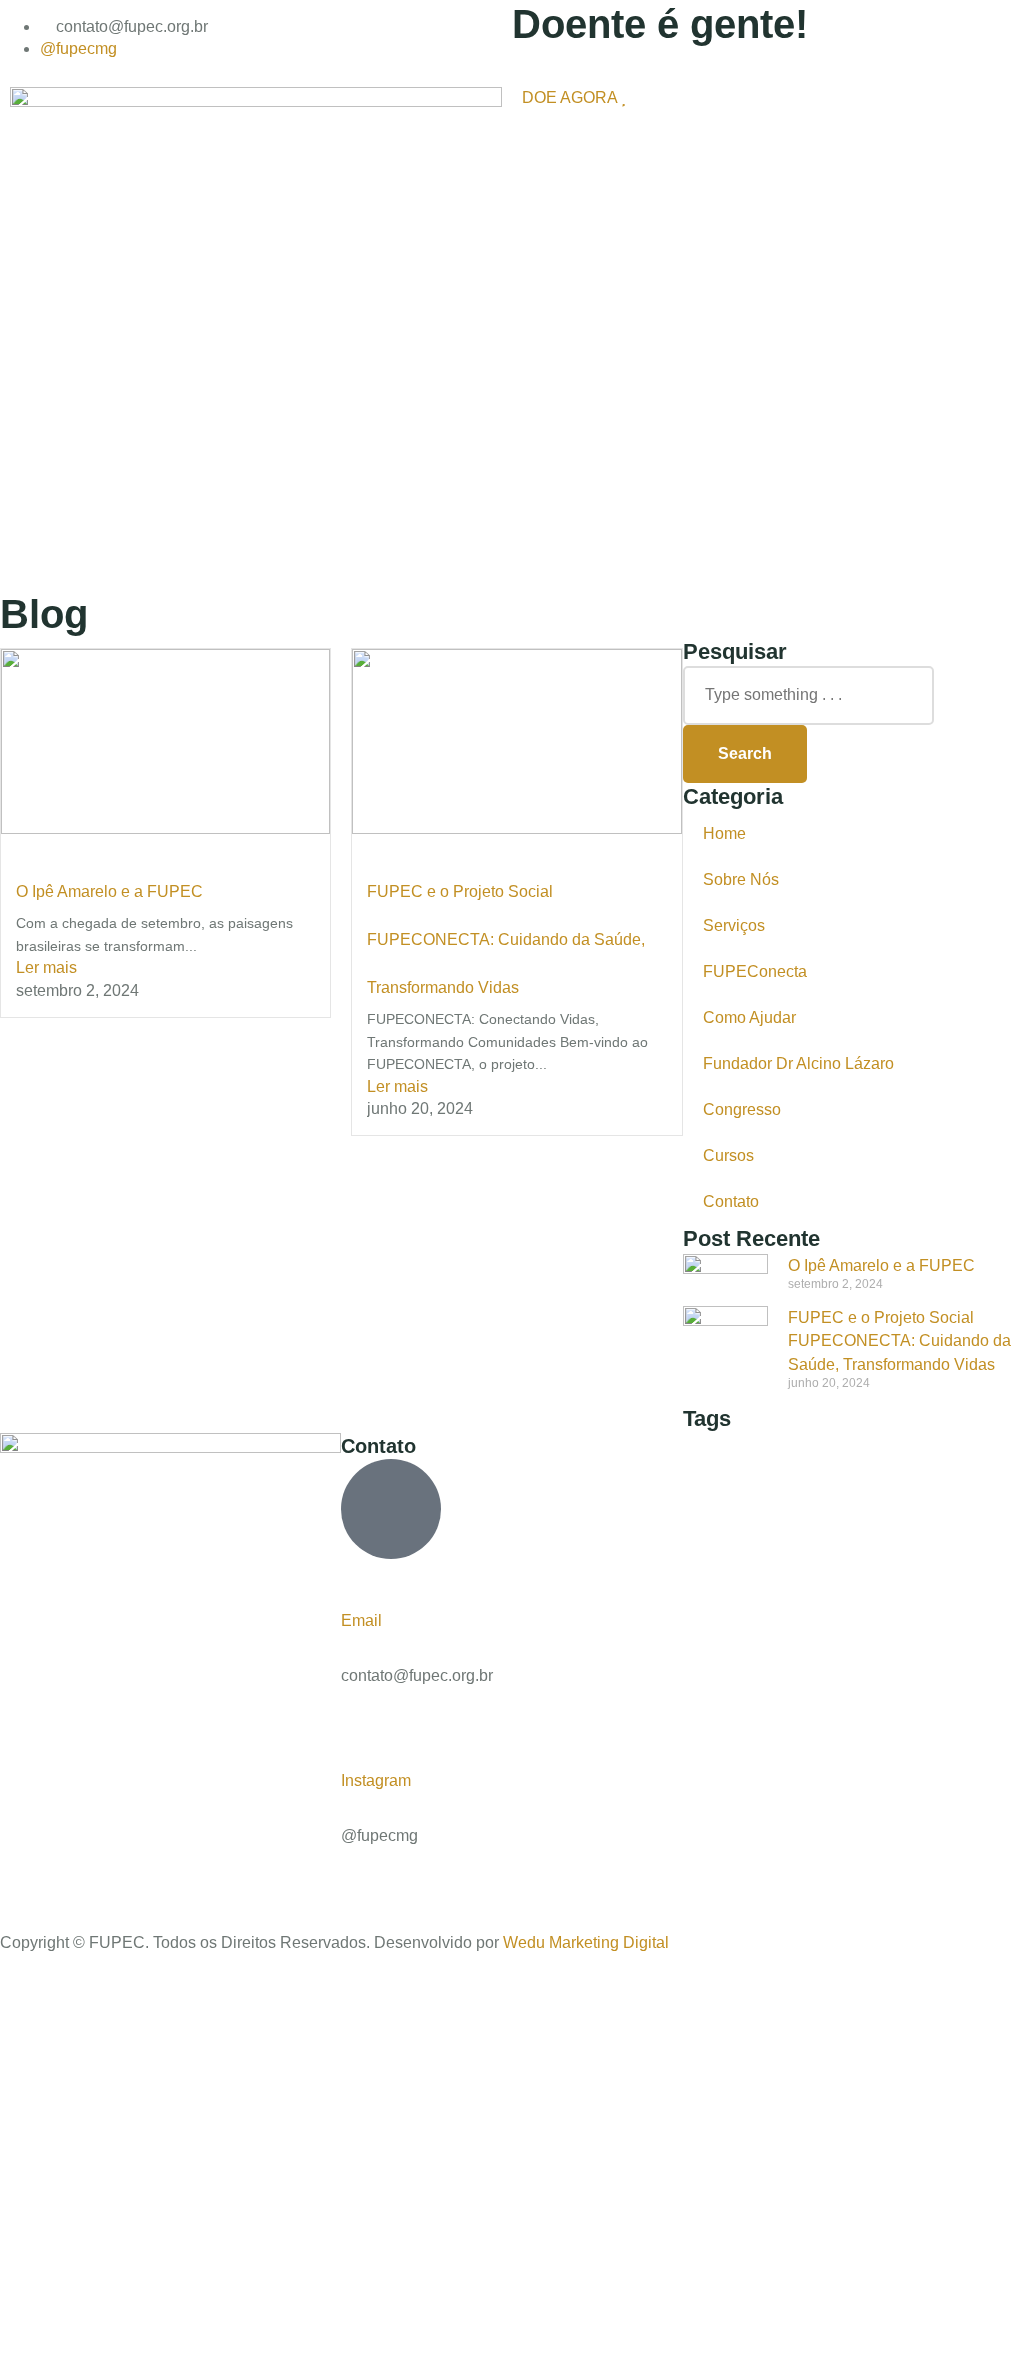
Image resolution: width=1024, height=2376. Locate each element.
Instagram (376, 1780)
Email (361, 1620)
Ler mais (46, 967)
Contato (731, 1201)
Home (724, 833)
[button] (768, 127)
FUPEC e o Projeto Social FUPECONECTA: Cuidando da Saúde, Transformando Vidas (506, 939)
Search (745, 753)
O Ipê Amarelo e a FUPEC (109, 891)
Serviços (734, 925)
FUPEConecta (755, 971)
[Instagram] (349, 1711)
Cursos (728, 1155)
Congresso (742, 1109)
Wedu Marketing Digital (586, 1942)
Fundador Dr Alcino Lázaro (798, 1063)
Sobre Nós (741, 879)
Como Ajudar (749, 1017)
